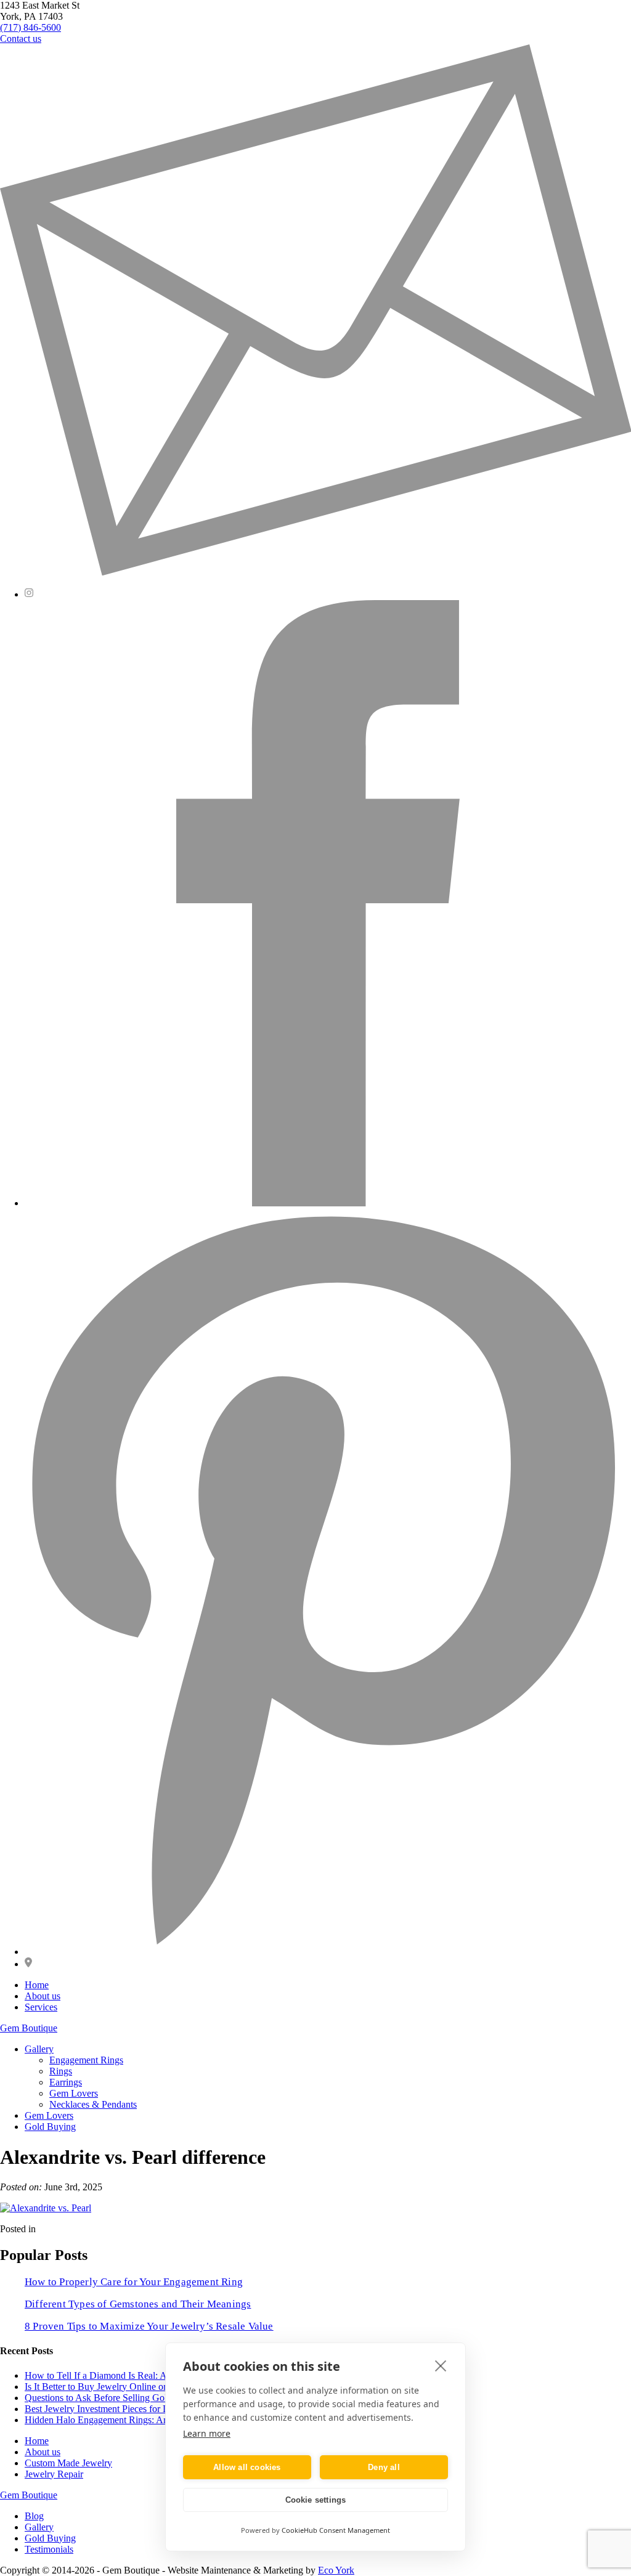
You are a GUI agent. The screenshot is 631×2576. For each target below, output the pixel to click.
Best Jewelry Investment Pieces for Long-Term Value (128, 2409)
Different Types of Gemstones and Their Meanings (138, 2304)
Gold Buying (50, 2127)
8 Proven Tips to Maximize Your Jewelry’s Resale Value (149, 2326)
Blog (34, 2516)
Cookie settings (316, 2500)
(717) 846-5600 (31, 27)
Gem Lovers (74, 2093)
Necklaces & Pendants (93, 2104)
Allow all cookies (247, 2467)
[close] (441, 2365)
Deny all (384, 2467)
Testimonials (49, 2549)
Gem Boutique (29, 2028)
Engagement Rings (86, 2060)
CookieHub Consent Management (336, 2530)
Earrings (66, 2082)
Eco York (336, 2570)
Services (41, 2007)
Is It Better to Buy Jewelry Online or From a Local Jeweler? (141, 2387)
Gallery (39, 2049)
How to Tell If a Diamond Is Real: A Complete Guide (129, 2375)
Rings (61, 2071)
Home (37, 1985)
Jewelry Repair (54, 2474)
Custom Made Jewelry (68, 2463)
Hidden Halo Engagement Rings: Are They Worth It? (128, 2420)
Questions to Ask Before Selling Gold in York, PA (122, 2398)
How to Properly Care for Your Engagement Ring (134, 2282)
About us (43, 1996)
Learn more (207, 2433)
